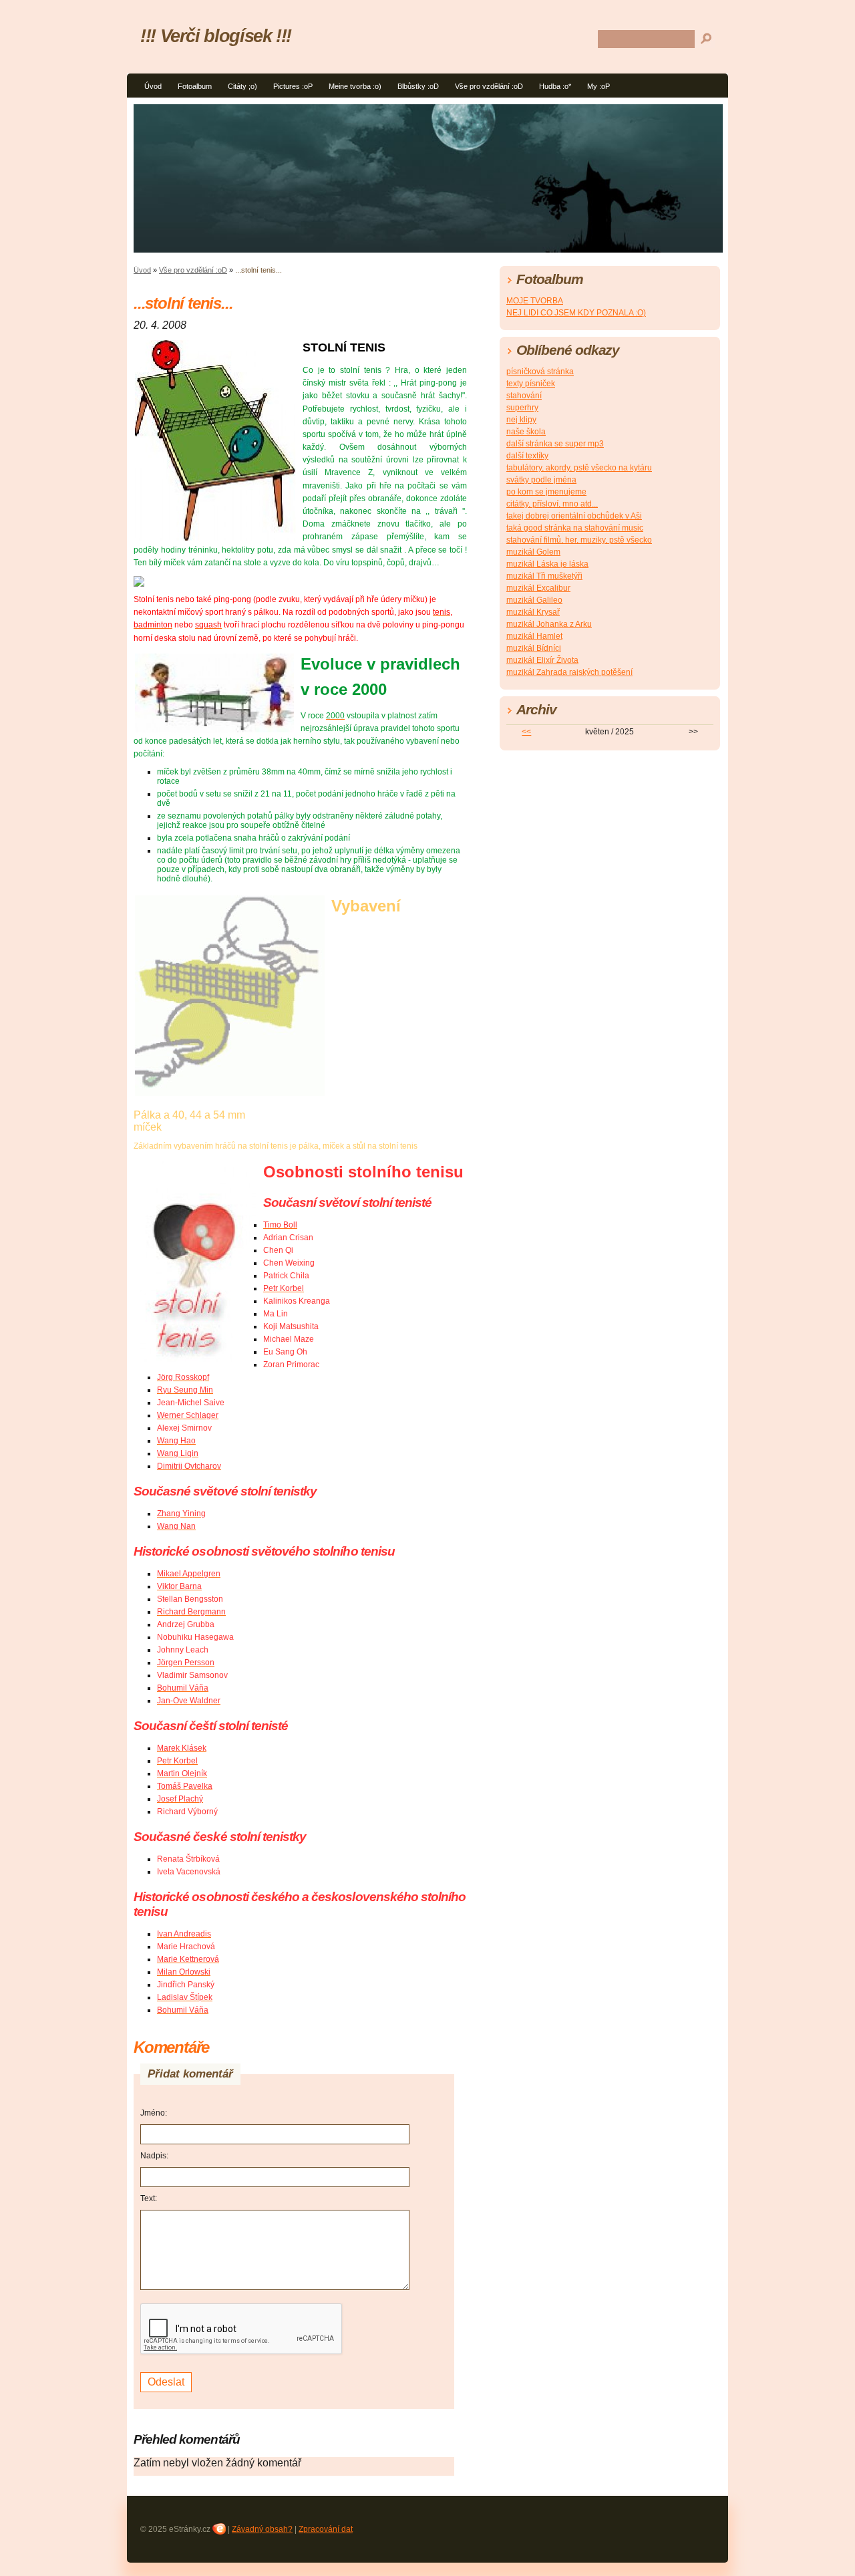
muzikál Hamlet (534, 636)
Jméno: (154, 2113)
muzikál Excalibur (538, 588)
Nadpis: (154, 2156)
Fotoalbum (195, 86)
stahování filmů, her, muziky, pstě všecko (579, 540)
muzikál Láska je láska (547, 564)
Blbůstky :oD (418, 86)
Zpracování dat (326, 2529)
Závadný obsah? (262, 2529)
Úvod (153, 86)
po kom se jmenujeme (546, 492)
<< (526, 732)
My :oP (598, 86)
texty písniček (531, 384)
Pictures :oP (293, 86)
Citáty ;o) (242, 86)
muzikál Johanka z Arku (549, 624)
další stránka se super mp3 (555, 444)
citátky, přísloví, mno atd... (552, 504)
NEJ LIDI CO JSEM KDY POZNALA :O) (576, 313)
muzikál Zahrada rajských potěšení (569, 672)
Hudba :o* (555, 86)
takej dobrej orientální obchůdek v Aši (574, 516)
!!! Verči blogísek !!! (216, 36)
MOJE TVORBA (535, 301)
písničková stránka (540, 372)
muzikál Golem (533, 552)
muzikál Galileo (534, 600)
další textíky (527, 456)
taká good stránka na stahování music (575, 528)
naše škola (526, 432)
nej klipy (521, 420)
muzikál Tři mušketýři (544, 576)
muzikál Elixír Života (542, 660)
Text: (149, 2198)
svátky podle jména (541, 480)
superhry (522, 408)
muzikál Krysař (533, 612)
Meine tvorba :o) (355, 86)
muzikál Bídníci (534, 648)
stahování (524, 396)
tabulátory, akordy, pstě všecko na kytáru (579, 468)
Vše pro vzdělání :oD (489, 86)
